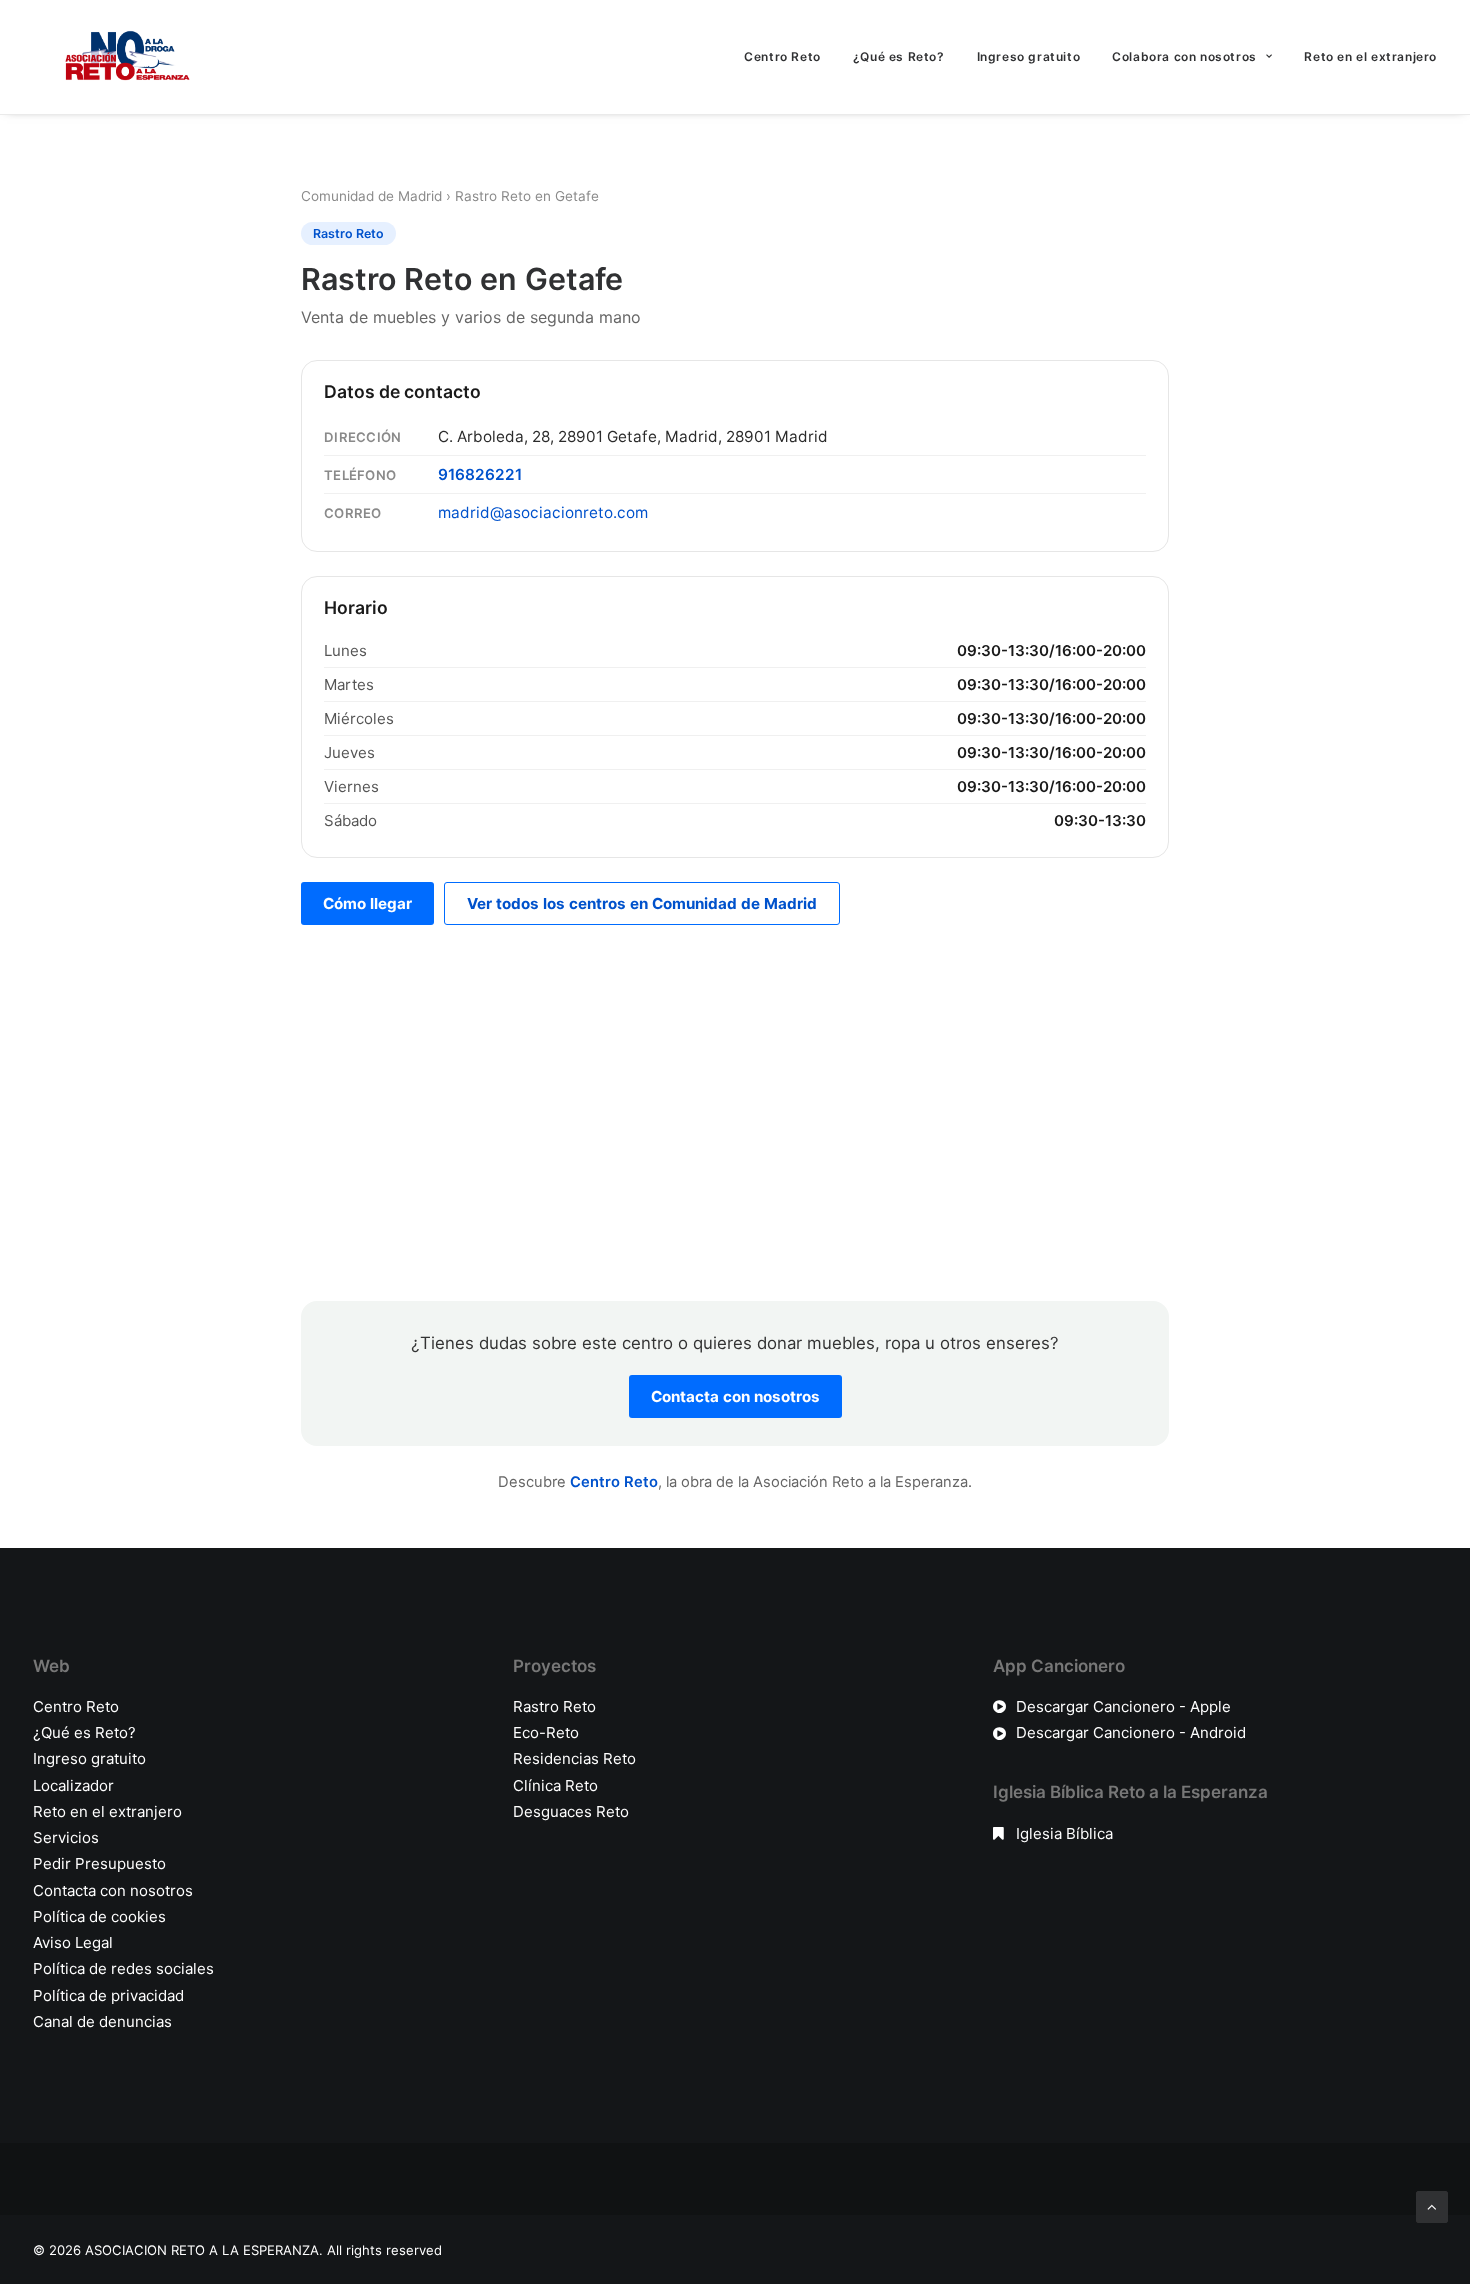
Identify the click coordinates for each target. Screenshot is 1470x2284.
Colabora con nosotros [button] (1184, 56)
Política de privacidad (108, 1995)
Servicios (66, 1837)
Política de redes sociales (123, 1968)
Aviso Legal (73, 1942)
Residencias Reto (574, 1758)
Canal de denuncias (102, 2021)
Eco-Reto (546, 1732)
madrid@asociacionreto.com (543, 512)
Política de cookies (99, 1916)
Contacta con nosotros (735, 1396)
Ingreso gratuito (1029, 56)
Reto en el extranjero (1370, 56)
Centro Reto (782, 56)
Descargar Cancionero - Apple (1123, 1706)
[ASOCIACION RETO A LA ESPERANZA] (123, 57)
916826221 (480, 474)
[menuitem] (789, 57)
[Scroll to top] (1432, 2205)
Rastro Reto (554, 1706)
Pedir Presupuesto (99, 1863)
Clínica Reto (555, 1785)
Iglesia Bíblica (1064, 1833)
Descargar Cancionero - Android (1131, 1732)
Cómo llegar (367, 903)
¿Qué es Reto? (899, 56)
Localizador (73, 1785)
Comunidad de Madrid (371, 196)
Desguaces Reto (571, 1811)
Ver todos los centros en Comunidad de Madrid (642, 903)
